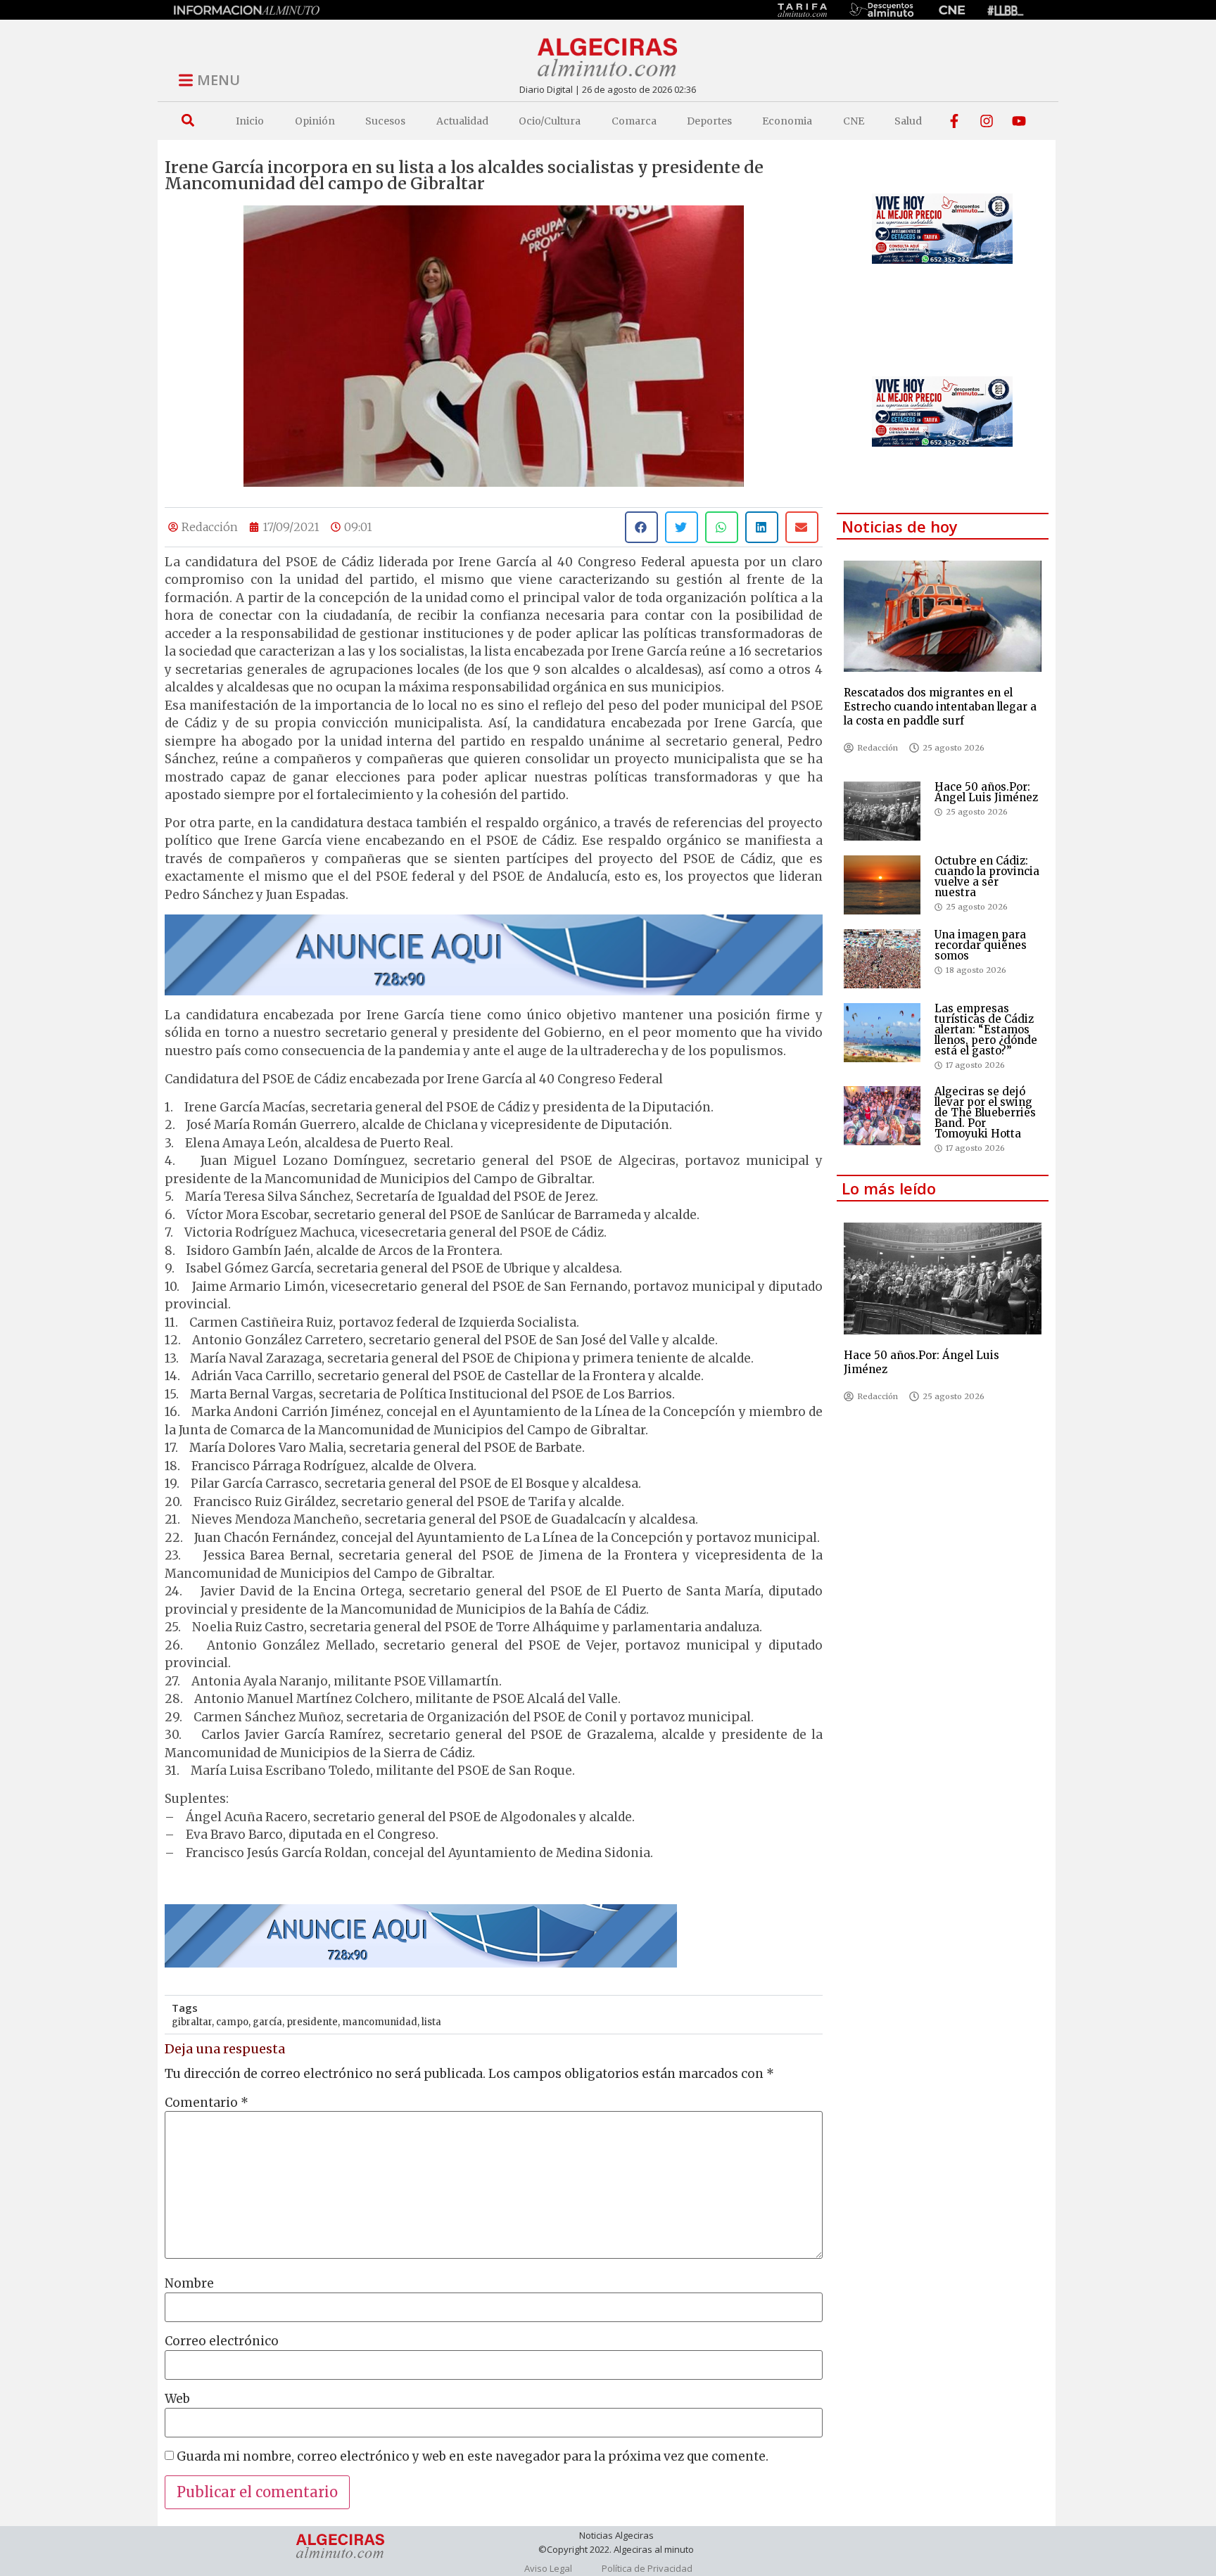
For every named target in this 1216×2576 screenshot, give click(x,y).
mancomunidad (380, 2022)
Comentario (207, 2103)
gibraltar (192, 2022)
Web (177, 2399)
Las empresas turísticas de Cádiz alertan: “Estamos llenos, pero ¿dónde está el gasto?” (986, 1029)
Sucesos (385, 121)
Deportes (709, 121)
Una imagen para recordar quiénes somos (981, 945)
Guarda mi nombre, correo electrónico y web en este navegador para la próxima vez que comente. (473, 2457)
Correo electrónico (222, 2341)
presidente (312, 2022)
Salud (908, 121)
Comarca (634, 121)
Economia (787, 121)
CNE (854, 121)
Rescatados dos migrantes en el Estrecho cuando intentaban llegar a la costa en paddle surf (940, 707)
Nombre (189, 2284)
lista (431, 2022)
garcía (267, 2022)
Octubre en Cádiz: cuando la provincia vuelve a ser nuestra (987, 876)
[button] (188, 121)
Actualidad (462, 121)
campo (232, 2022)
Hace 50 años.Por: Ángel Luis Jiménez (986, 792)
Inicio (250, 121)
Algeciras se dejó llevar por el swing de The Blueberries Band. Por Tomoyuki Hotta (985, 1112)
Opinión (315, 121)
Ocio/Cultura (550, 121)
